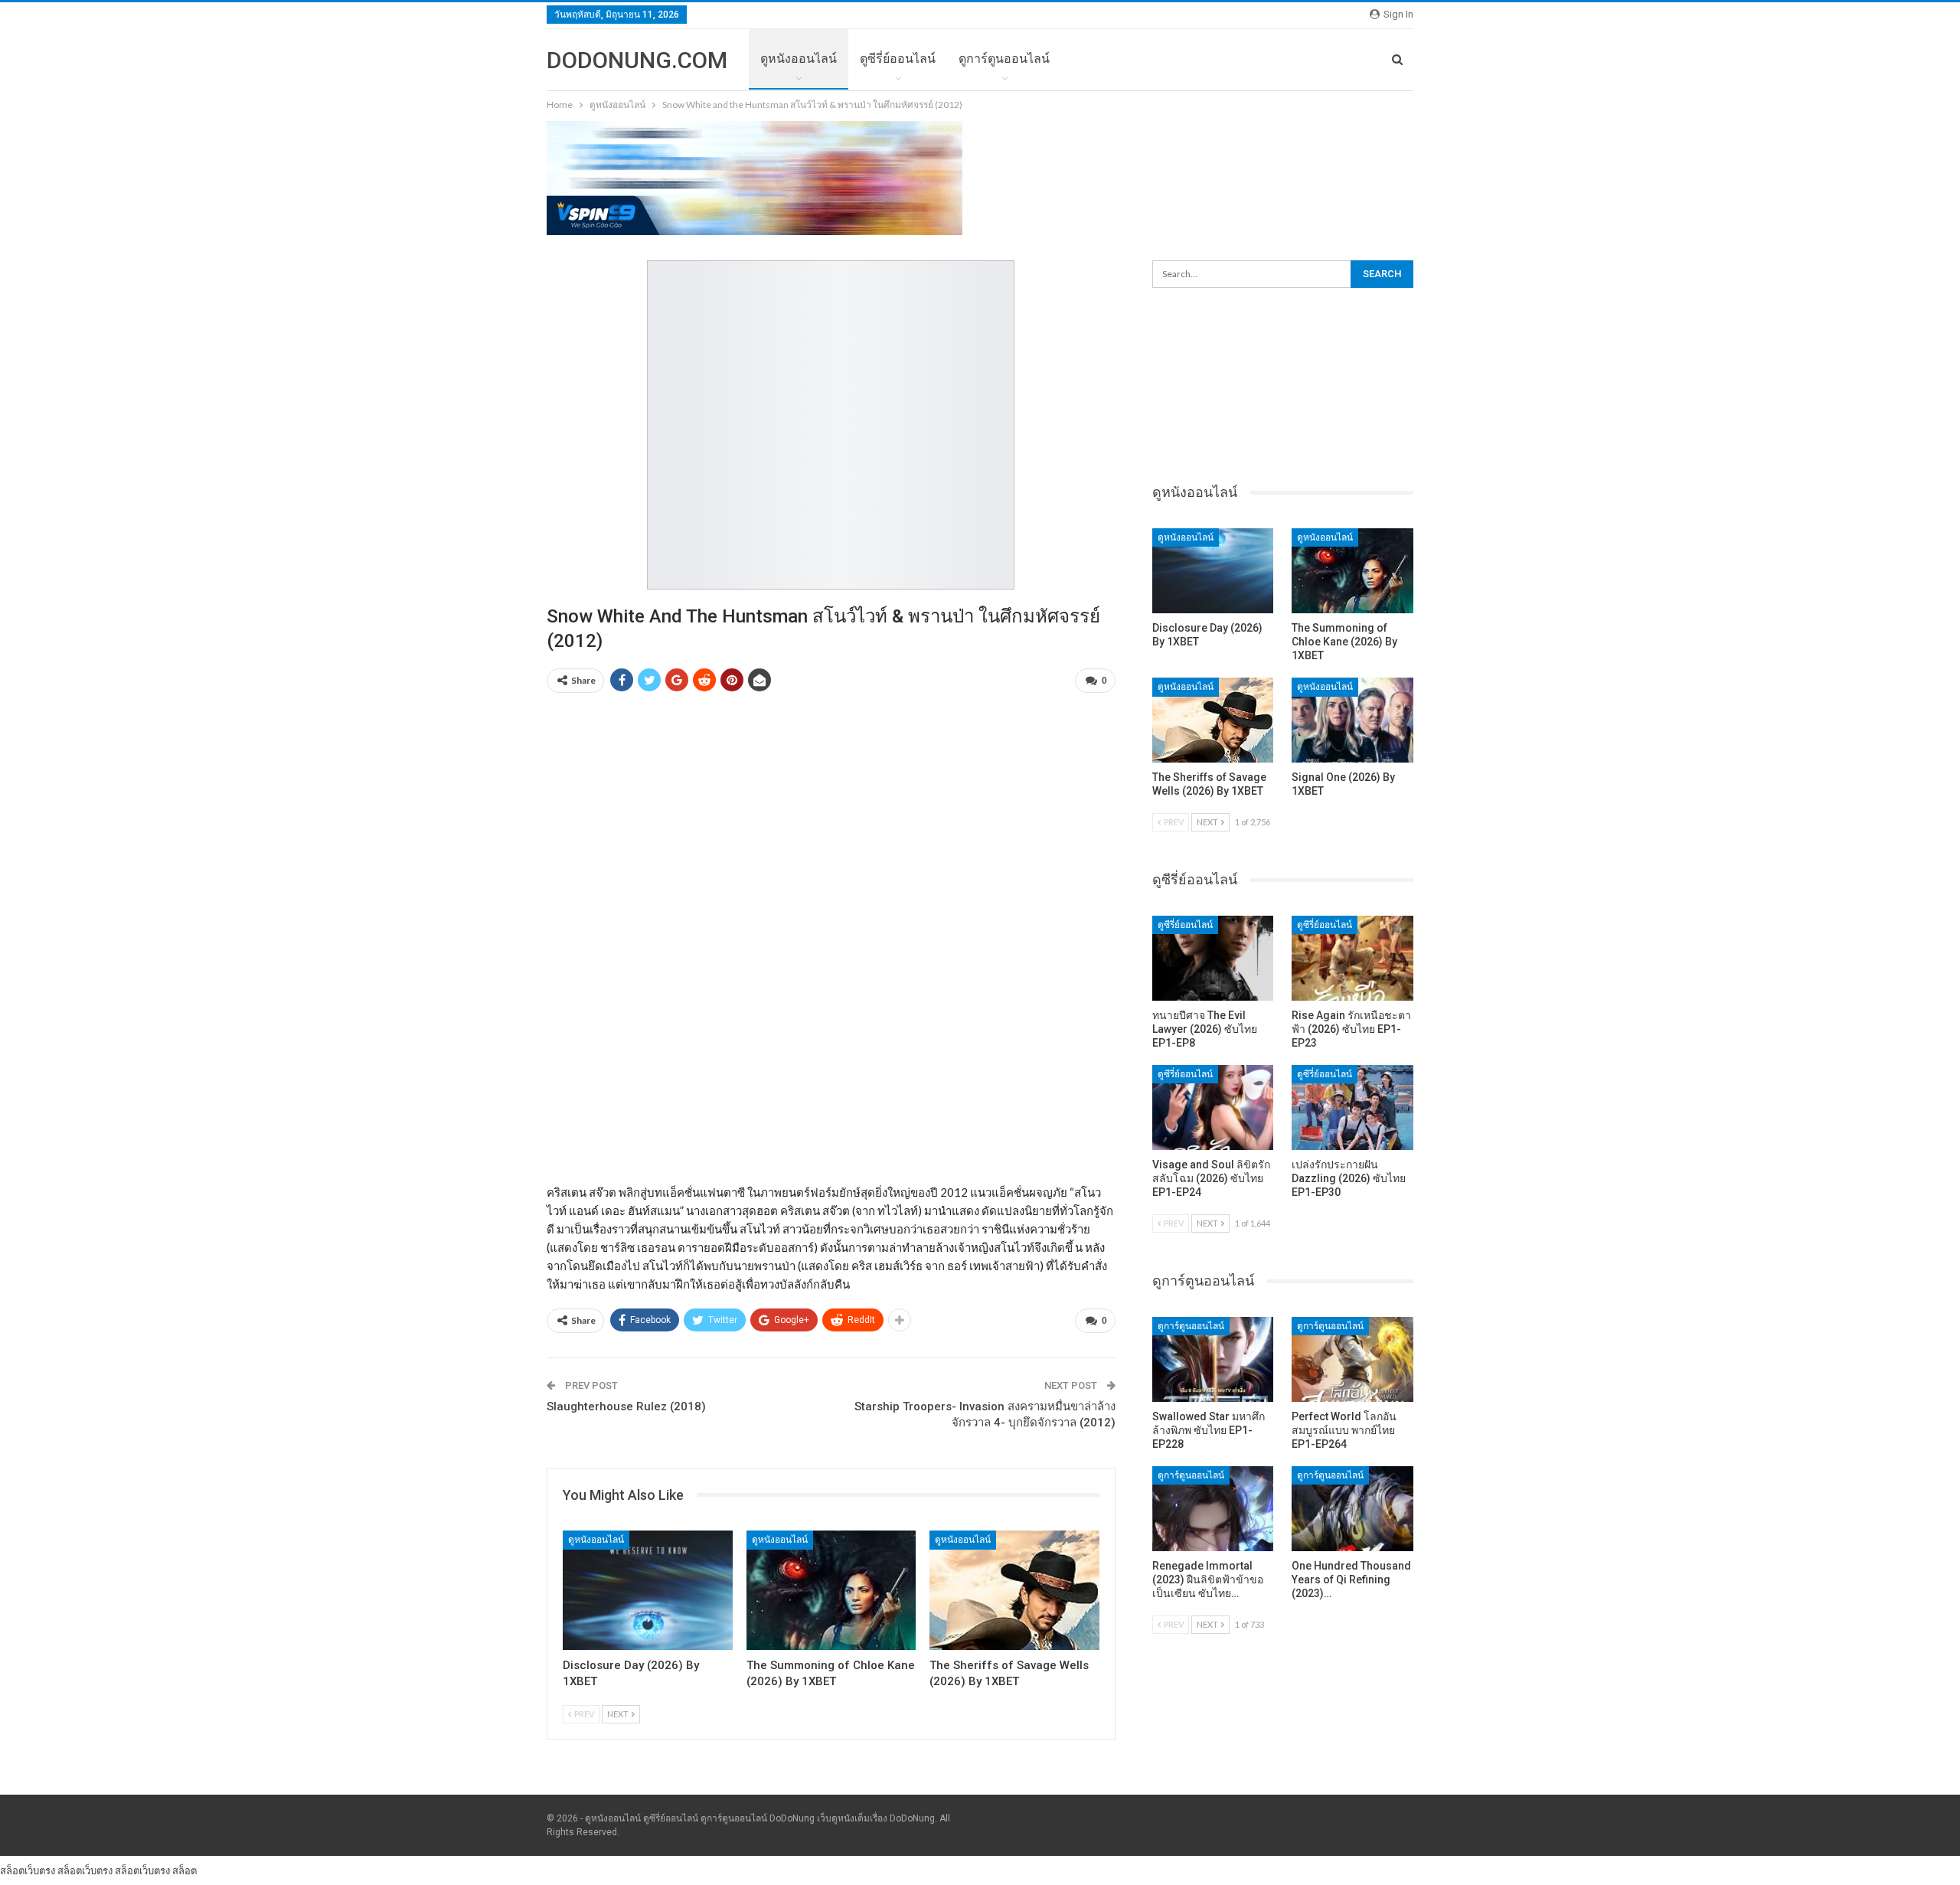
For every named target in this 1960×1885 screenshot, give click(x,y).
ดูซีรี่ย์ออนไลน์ (898, 59)
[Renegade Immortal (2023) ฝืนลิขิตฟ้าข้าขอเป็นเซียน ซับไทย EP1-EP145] (1213, 1509)
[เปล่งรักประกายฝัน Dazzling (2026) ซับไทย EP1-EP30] (1352, 1107)
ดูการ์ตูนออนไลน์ (1004, 59)
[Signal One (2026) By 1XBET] (1352, 720)
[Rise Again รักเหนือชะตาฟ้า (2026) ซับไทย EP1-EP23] (1352, 958)
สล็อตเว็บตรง (28, 1870)
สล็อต (185, 1870)
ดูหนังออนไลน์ (799, 59)
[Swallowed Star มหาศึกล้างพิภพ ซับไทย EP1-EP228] (1213, 1359)
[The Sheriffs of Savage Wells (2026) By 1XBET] (1014, 1590)
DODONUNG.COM (637, 60)
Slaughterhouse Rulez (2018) (626, 1406)
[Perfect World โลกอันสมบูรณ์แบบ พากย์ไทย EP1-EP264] (1352, 1359)
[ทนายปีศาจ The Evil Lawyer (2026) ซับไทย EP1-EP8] (1213, 958)
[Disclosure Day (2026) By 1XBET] (648, 1590)
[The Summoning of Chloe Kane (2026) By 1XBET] (831, 1590)
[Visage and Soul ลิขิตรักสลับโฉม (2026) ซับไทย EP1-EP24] (1213, 1107)
